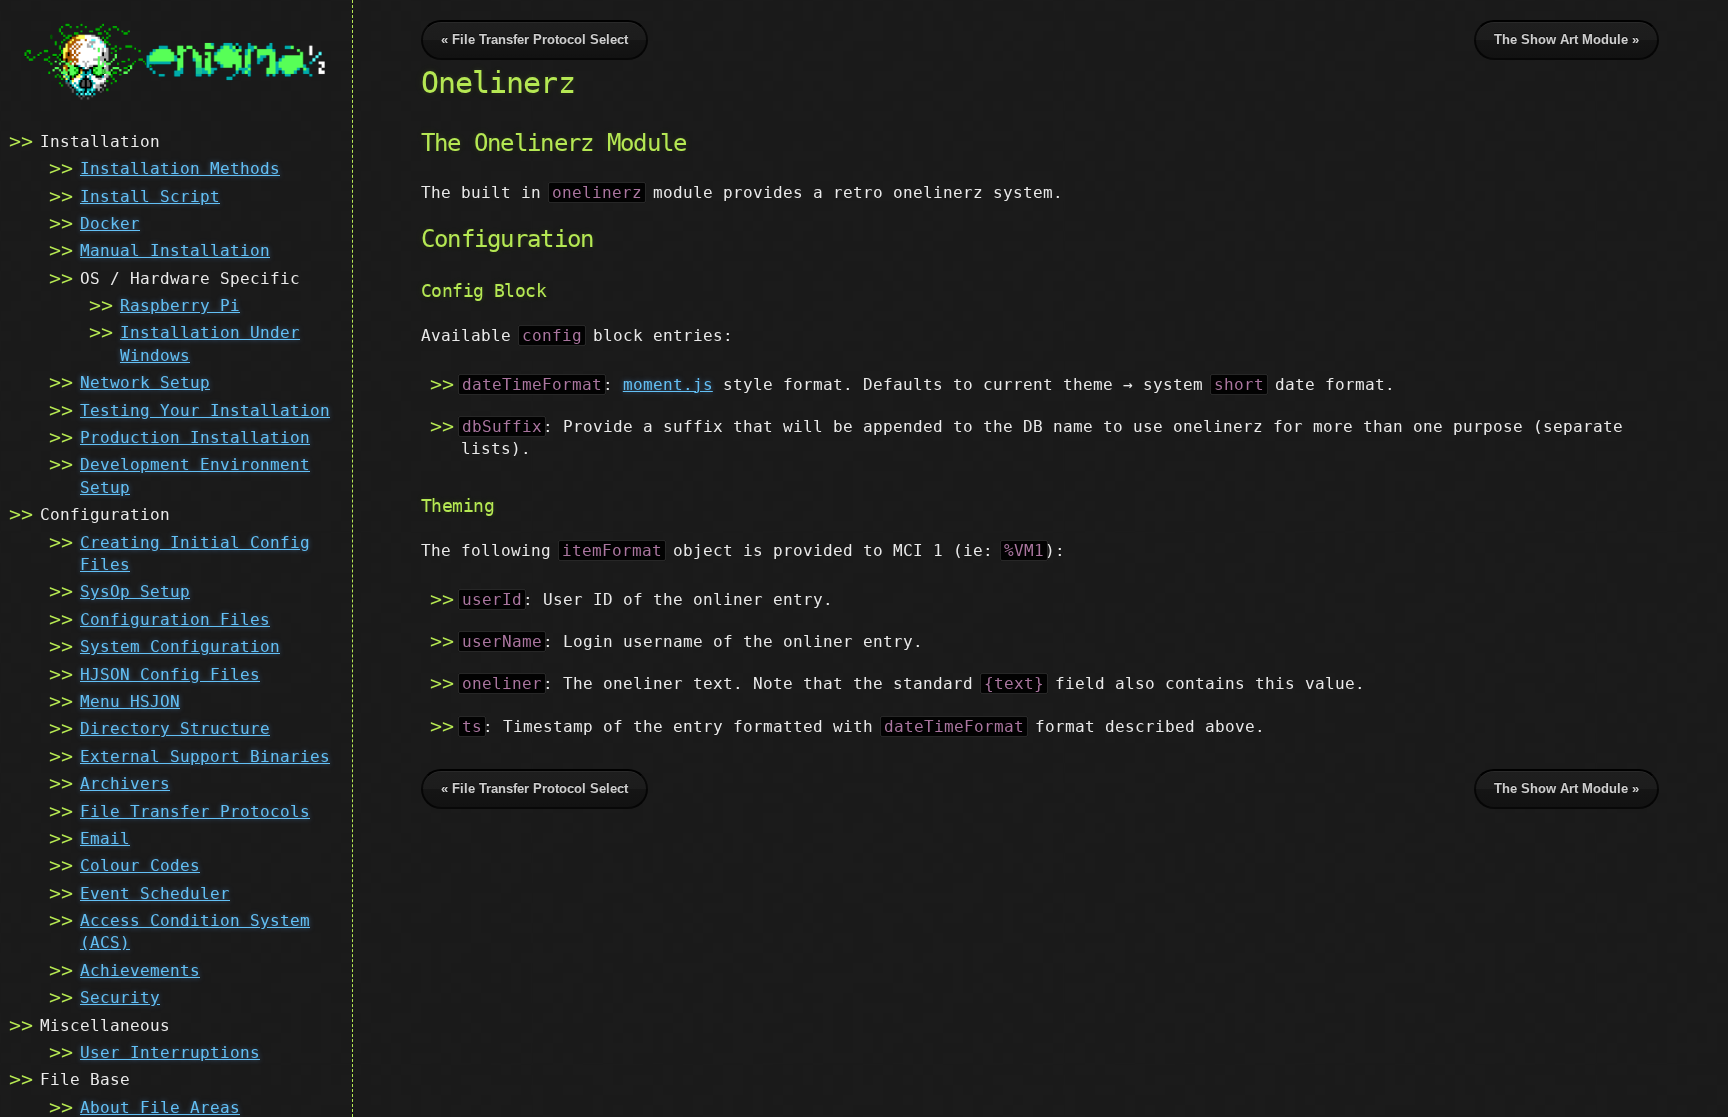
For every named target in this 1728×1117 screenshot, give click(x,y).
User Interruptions (170, 1052)
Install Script (150, 196)
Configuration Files (175, 619)
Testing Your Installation (205, 410)
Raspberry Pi (180, 305)
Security (120, 997)
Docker (110, 223)
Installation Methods (180, 168)
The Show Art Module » (1566, 39)
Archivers (125, 783)
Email (105, 838)
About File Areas (160, 1107)
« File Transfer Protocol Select (534, 39)
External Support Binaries (205, 756)
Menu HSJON (130, 701)
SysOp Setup (135, 591)
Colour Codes (140, 865)
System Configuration (180, 646)
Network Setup (145, 382)
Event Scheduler (155, 893)
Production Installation (195, 437)
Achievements (140, 970)
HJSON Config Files (170, 674)
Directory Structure (175, 728)
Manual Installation (175, 250)
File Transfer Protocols (195, 811)
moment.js (668, 384)
